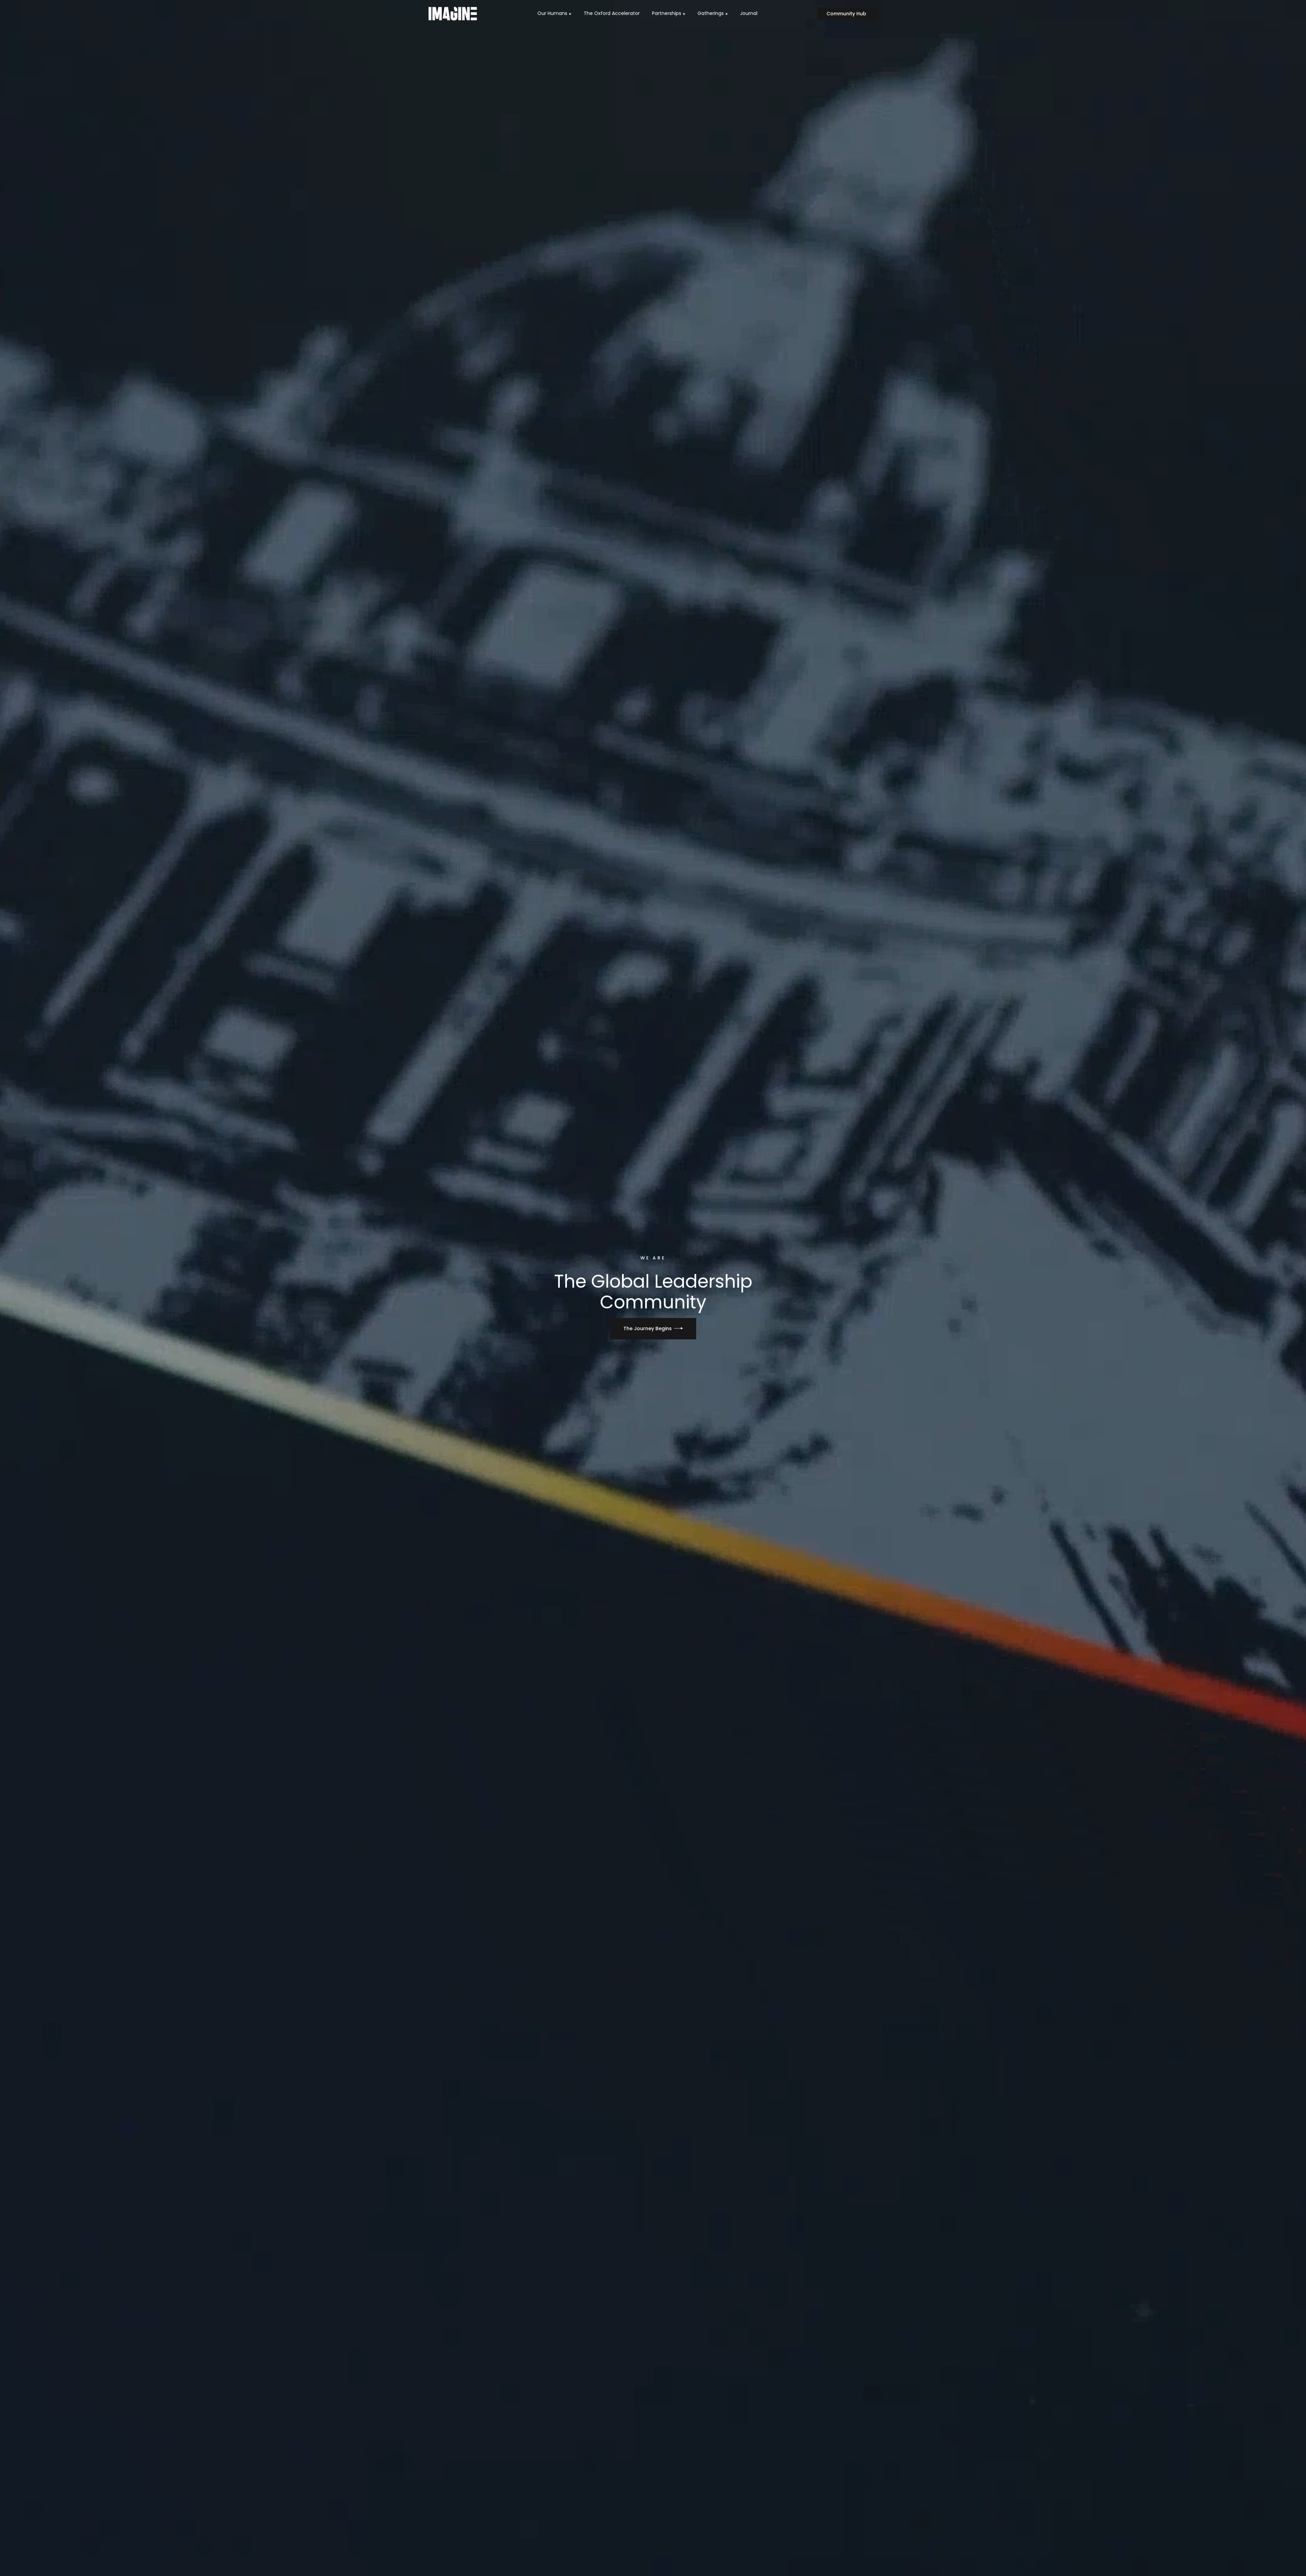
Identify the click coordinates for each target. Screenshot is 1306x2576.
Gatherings (711, 13)
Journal (749, 13)
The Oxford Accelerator (612, 13)
